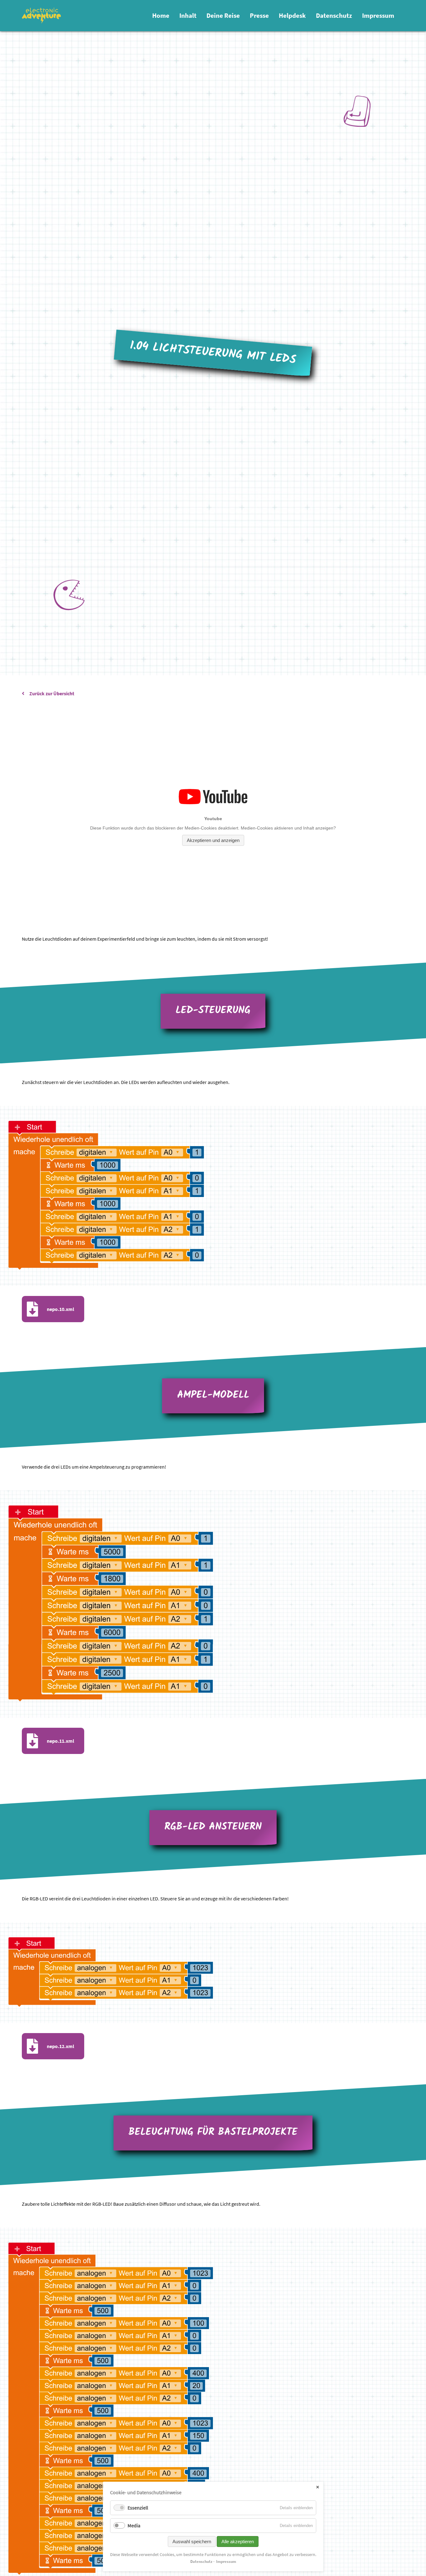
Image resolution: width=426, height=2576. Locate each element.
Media (134, 2525)
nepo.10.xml (61, 1309)
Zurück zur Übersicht (52, 693)
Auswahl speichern (192, 2542)
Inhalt (188, 16)
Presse (259, 16)
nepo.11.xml (61, 1741)
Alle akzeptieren (238, 2542)
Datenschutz (334, 16)
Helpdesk (292, 16)
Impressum (378, 16)
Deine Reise (223, 16)
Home (161, 16)
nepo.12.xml (61, 2046)
